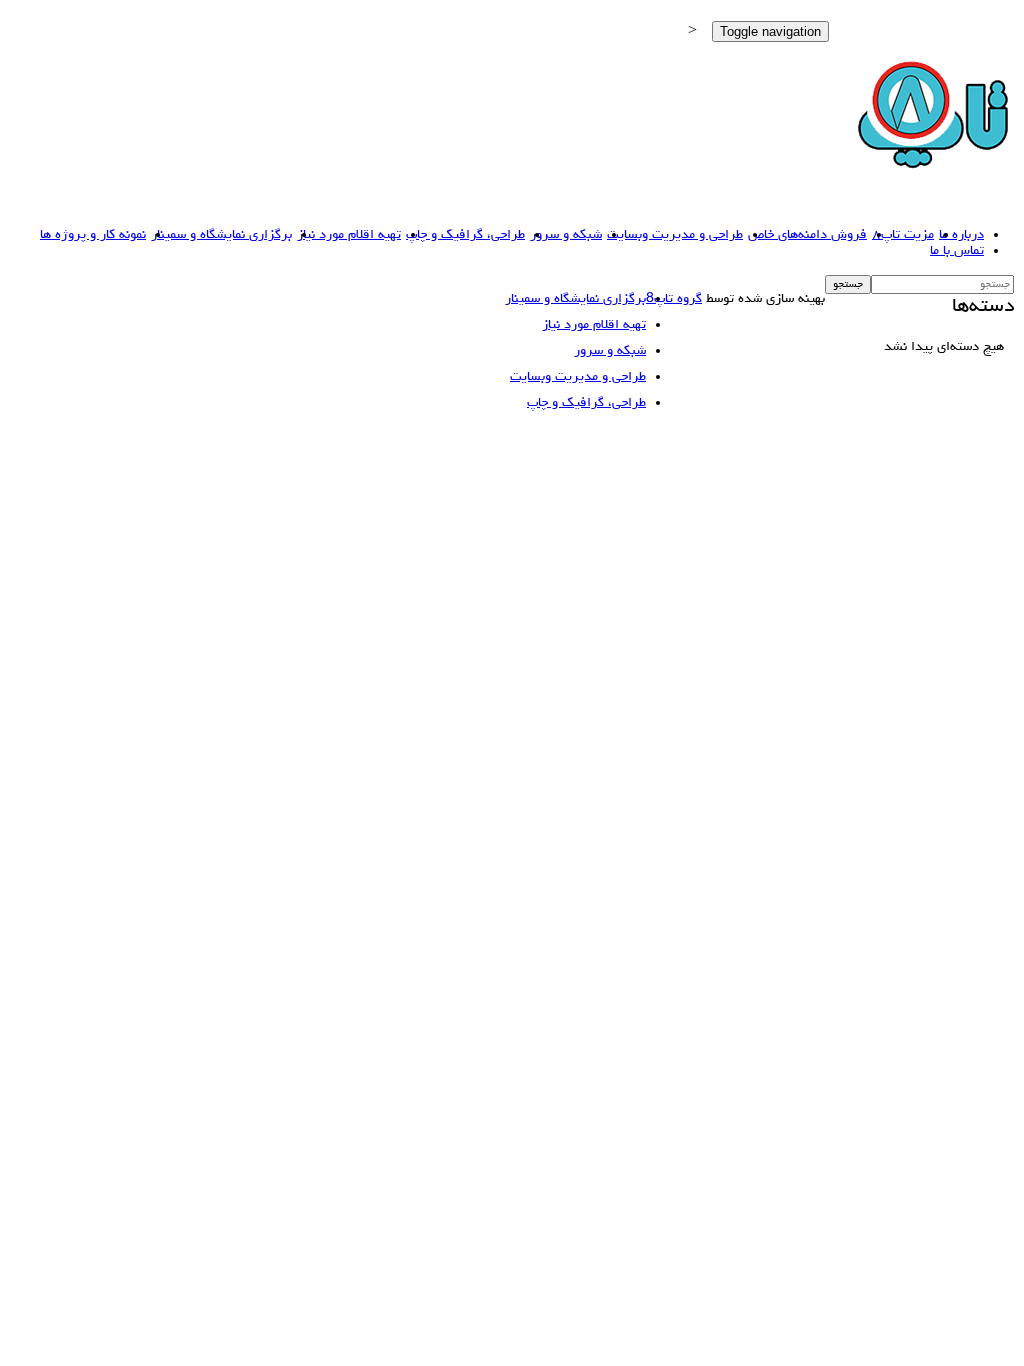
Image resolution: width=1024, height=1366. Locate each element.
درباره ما (961, 235)
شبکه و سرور (566, 235)
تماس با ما (957, 251)
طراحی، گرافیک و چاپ (465, 235)
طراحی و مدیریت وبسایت (675, 235)
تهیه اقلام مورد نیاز (349, 235)
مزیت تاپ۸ (903, 235)
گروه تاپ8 (674, 299)
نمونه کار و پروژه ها (93, 235)
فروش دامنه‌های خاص (807, 235)
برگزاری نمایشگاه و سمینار (221, 235)
